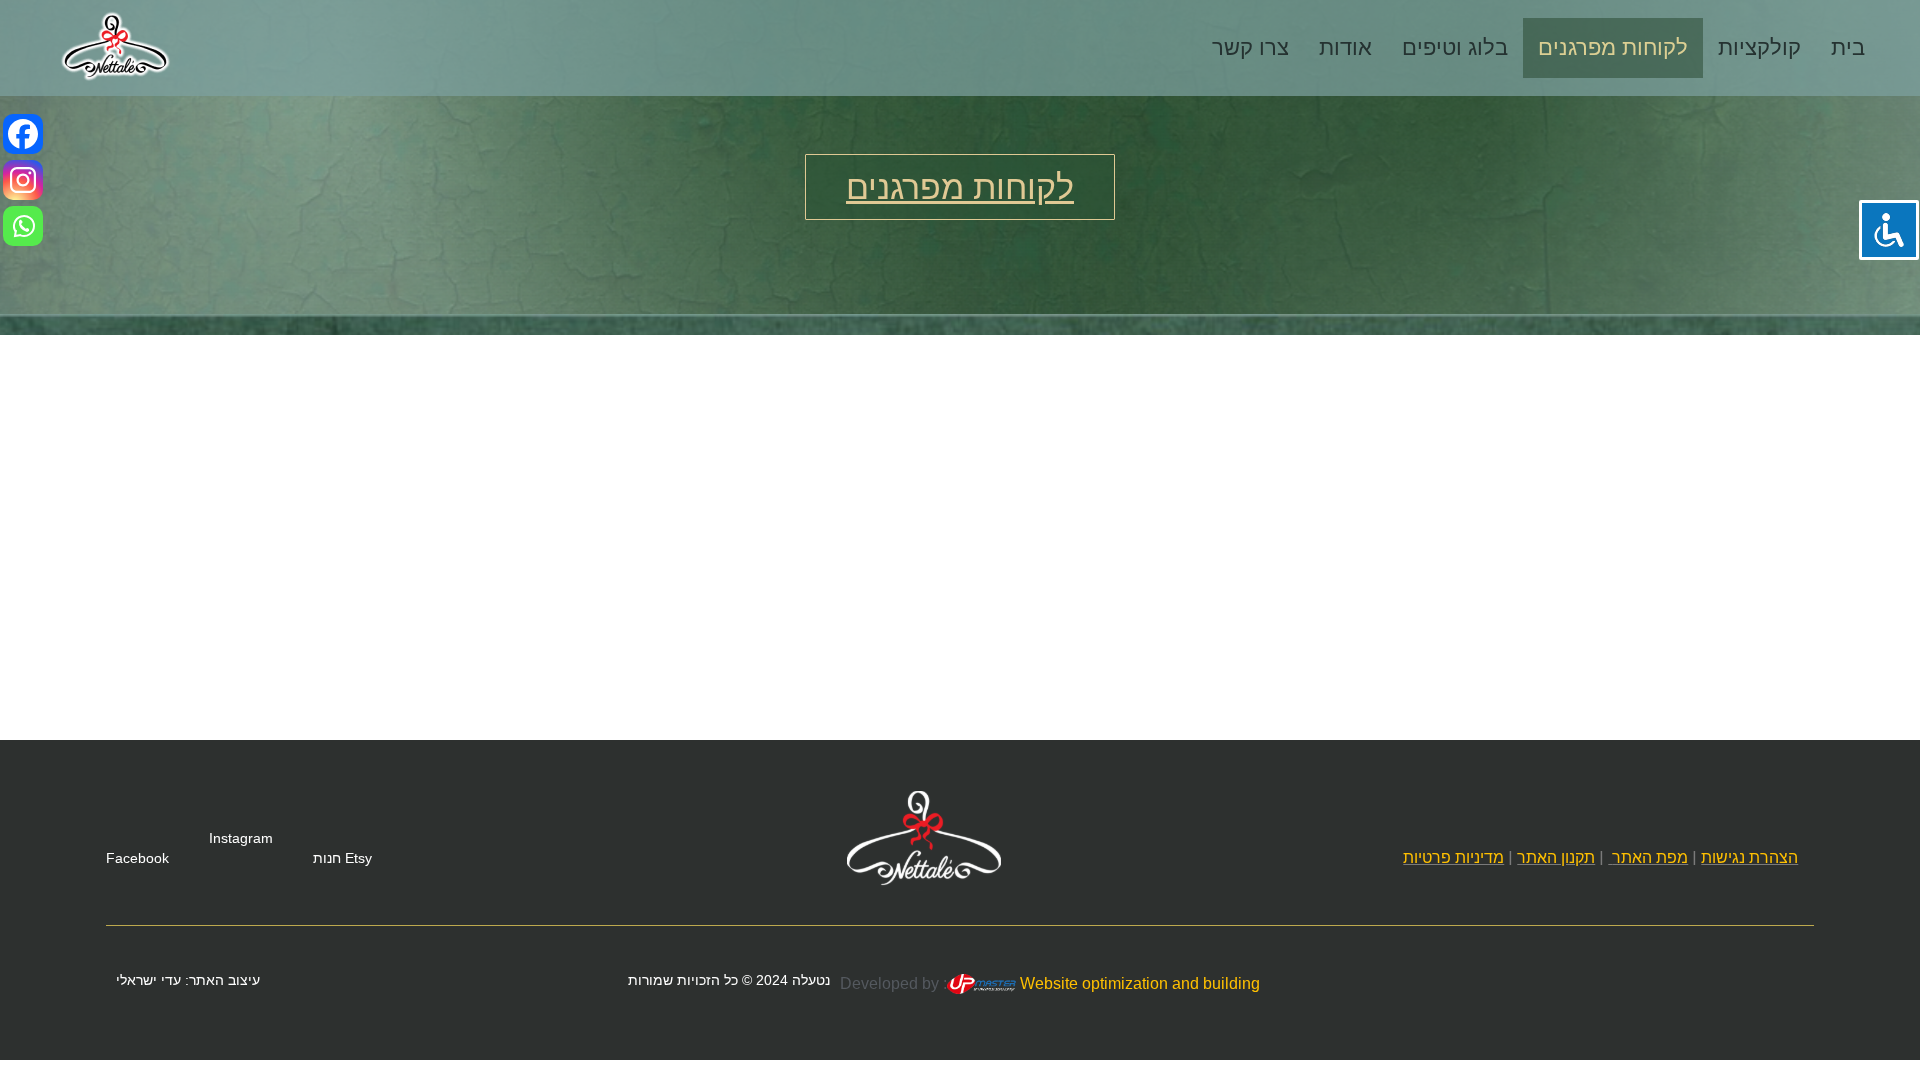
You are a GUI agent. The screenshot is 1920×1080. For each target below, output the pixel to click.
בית (1848, 47)
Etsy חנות (342, 858)
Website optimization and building (1138, 983)
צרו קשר (1250, 47)
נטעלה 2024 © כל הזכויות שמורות (729, 980)
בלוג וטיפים (1455, 47)
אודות (1345, 47)
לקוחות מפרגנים (1613, 47)
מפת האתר (1650, 857)
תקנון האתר (1556, 857)
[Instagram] (23, 180)
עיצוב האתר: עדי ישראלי (188, 980)
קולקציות (1759, 47)
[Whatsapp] (23, 226)
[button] (960, 187)
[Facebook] (23, 134)
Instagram (241, 838)
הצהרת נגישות (1749, 857)
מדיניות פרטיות (1453, 857)
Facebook (137, 858)
